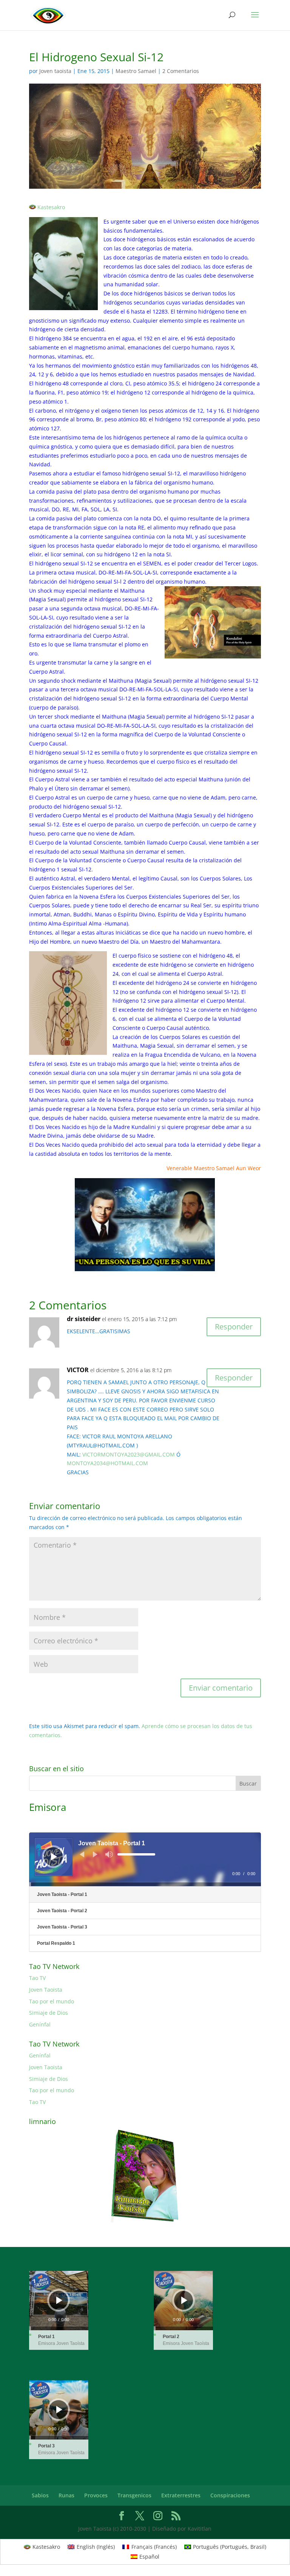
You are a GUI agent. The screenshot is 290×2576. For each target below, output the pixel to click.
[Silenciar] (109, 1854)
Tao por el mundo (52, 2001)
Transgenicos (134, 2495)
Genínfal (40, 2024)
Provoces (96, 2495)
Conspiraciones (230, 2495)
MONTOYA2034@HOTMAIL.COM (107, 1463)
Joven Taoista (46, 1990)
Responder (234, 1327)
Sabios (40, 2495)
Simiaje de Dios (49, 2013)
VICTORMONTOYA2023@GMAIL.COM (129, 1454)
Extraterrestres (181, 2495)
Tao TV (37, 1978)
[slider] (136, 1854)
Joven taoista (55, 71)
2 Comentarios (181, 71)
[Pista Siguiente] (95, 1854)
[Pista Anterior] (82, 1854)
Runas (66, 2495)
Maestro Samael (136, 71)
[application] (145, 1859)
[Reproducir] (54, 1857)
